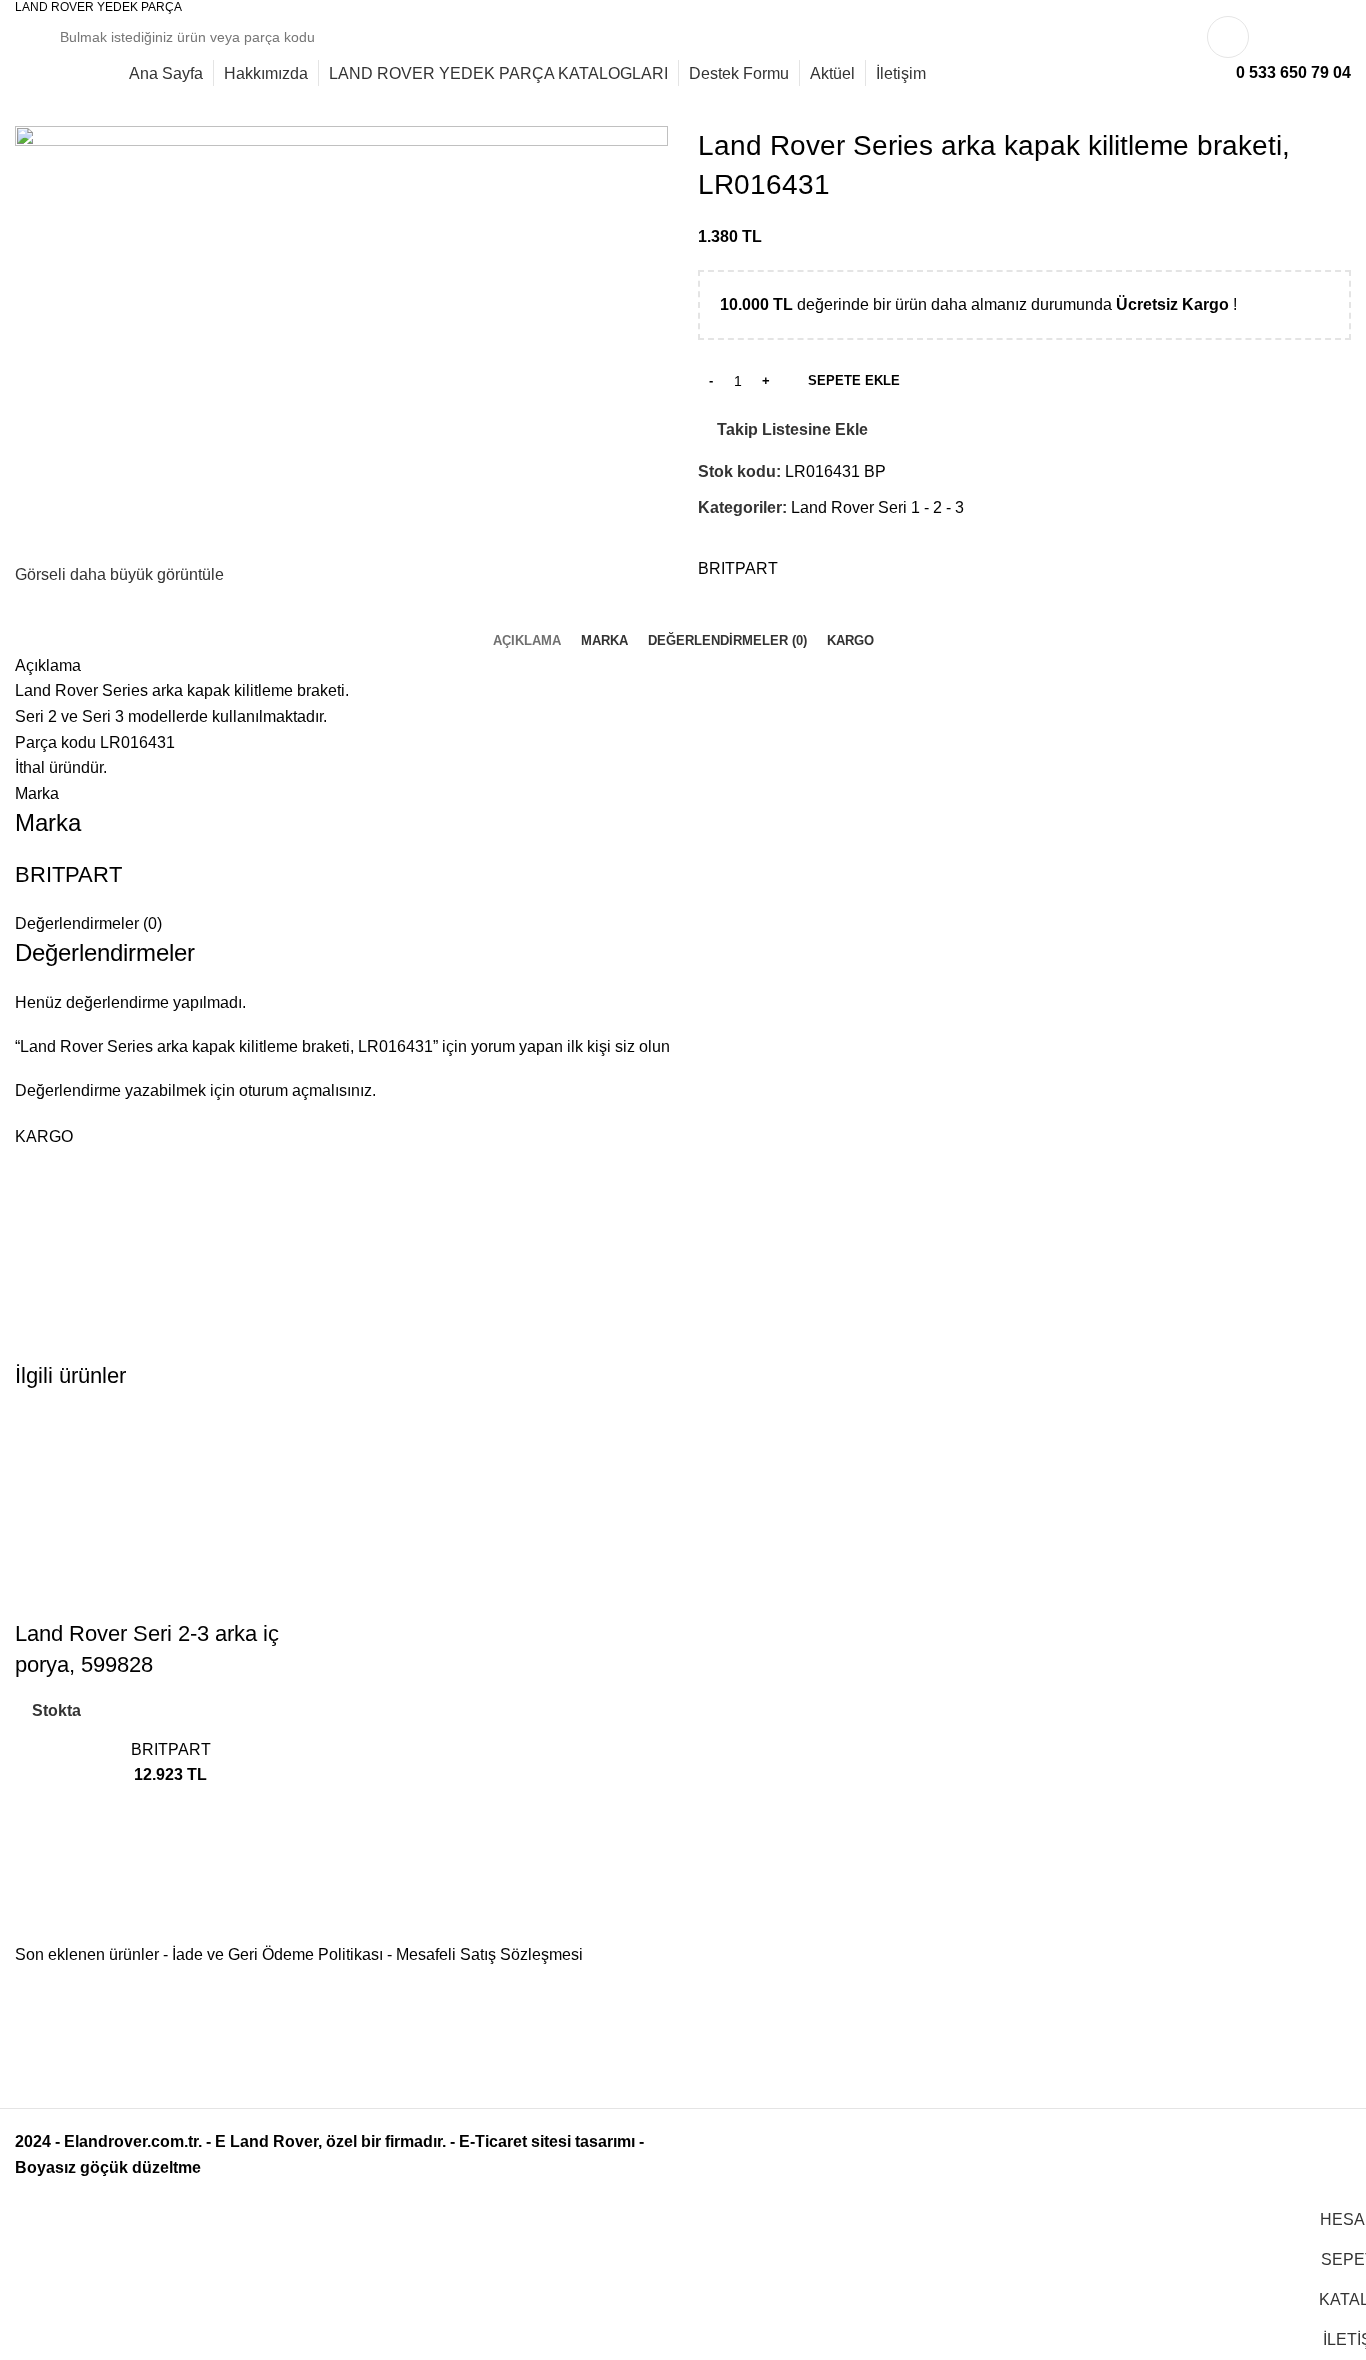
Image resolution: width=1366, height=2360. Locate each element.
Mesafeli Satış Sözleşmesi (489, 1954)
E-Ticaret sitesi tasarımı (547, 2141)
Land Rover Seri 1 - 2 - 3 (877, 507)
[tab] (527, 641)
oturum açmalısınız (305, 1090)
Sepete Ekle (854, 380)
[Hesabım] (1228, 37)
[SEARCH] (1139, 37)
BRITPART (738, 568)
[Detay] (341, 342)
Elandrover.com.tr (131, 2141)
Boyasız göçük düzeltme (108, 2167)
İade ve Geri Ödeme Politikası (277, 1954)
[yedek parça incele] (171, 1514)
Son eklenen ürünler (87, 1954)
